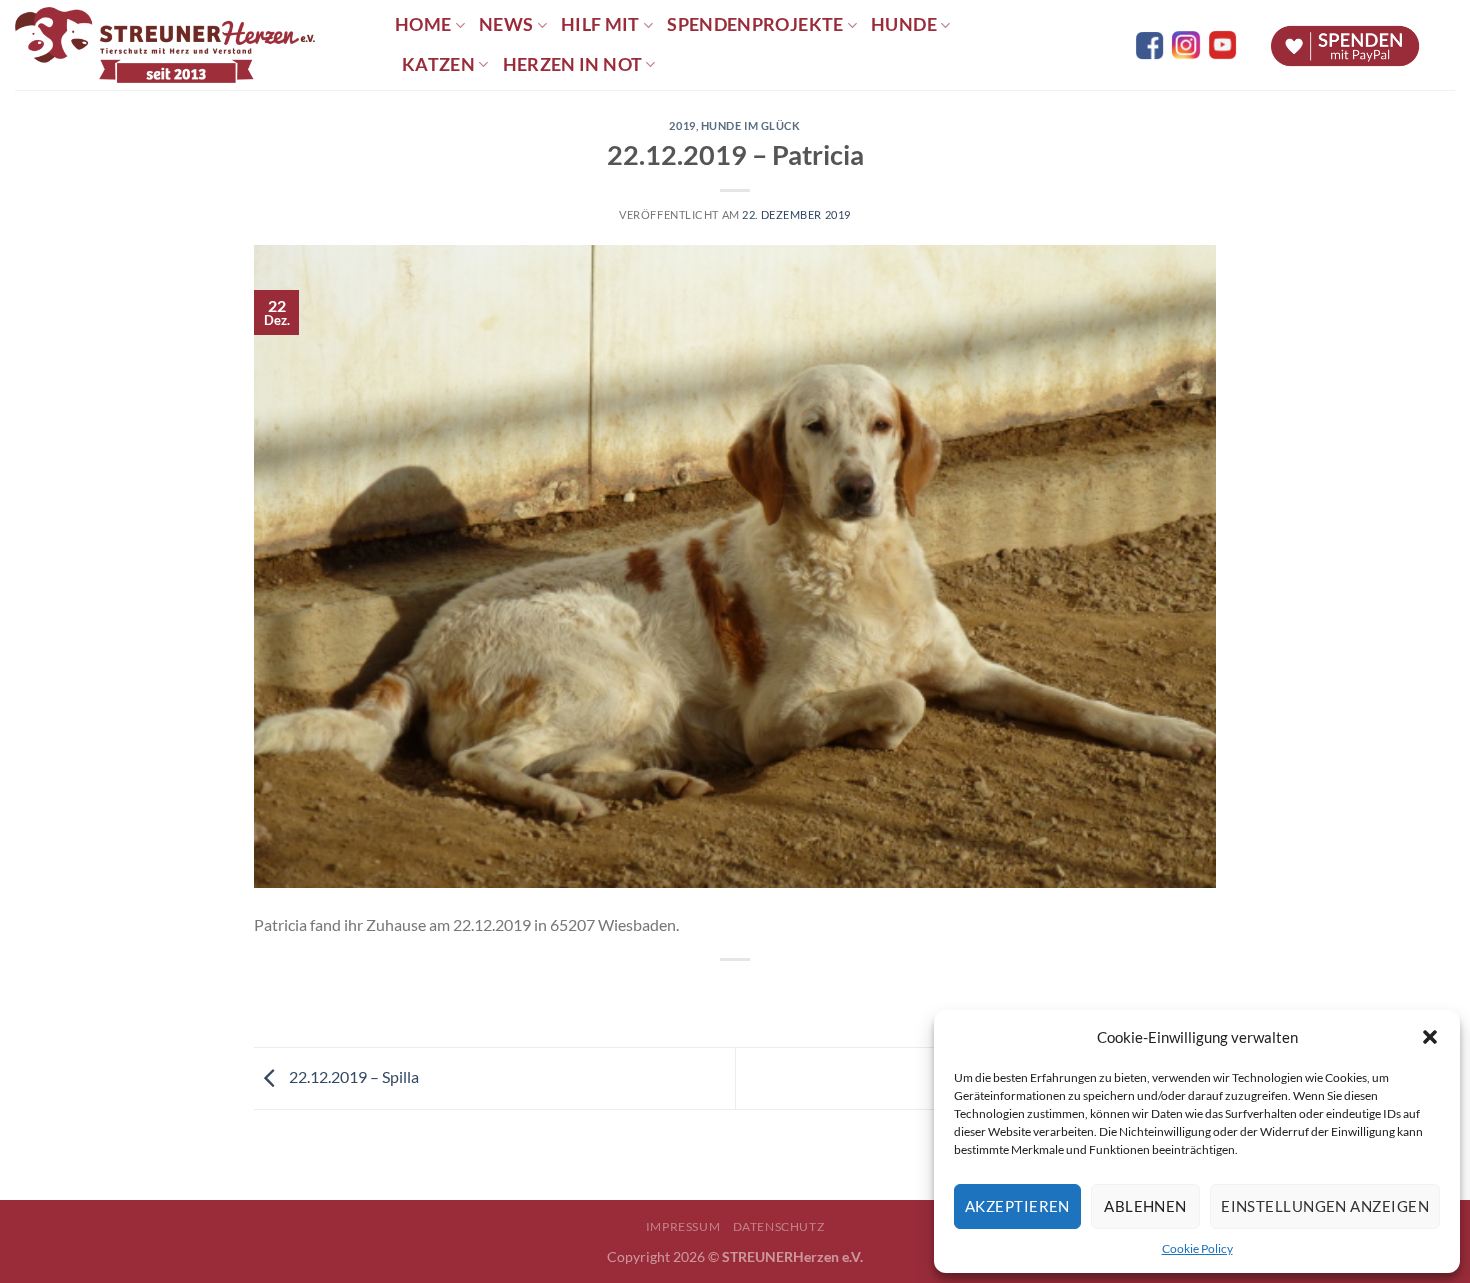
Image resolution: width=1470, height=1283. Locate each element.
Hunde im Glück (751, 125)
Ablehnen (1145, 1206)
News (506, 24)
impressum (683, 1226)
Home (423, 24)
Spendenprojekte (755, 24)
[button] (1430, 1037)
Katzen (438, 64)
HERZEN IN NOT (573, 64)
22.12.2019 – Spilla (352, 1076)
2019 (682, 125)
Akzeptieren (1017, 1206)
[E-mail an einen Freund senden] (753, 993)
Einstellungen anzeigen (1325, 1206)
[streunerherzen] (190, 45)
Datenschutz (779, 1226)
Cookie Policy (1197, 1248)
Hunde (904, 24)
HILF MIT (600, 24)
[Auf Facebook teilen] (717, 993)
